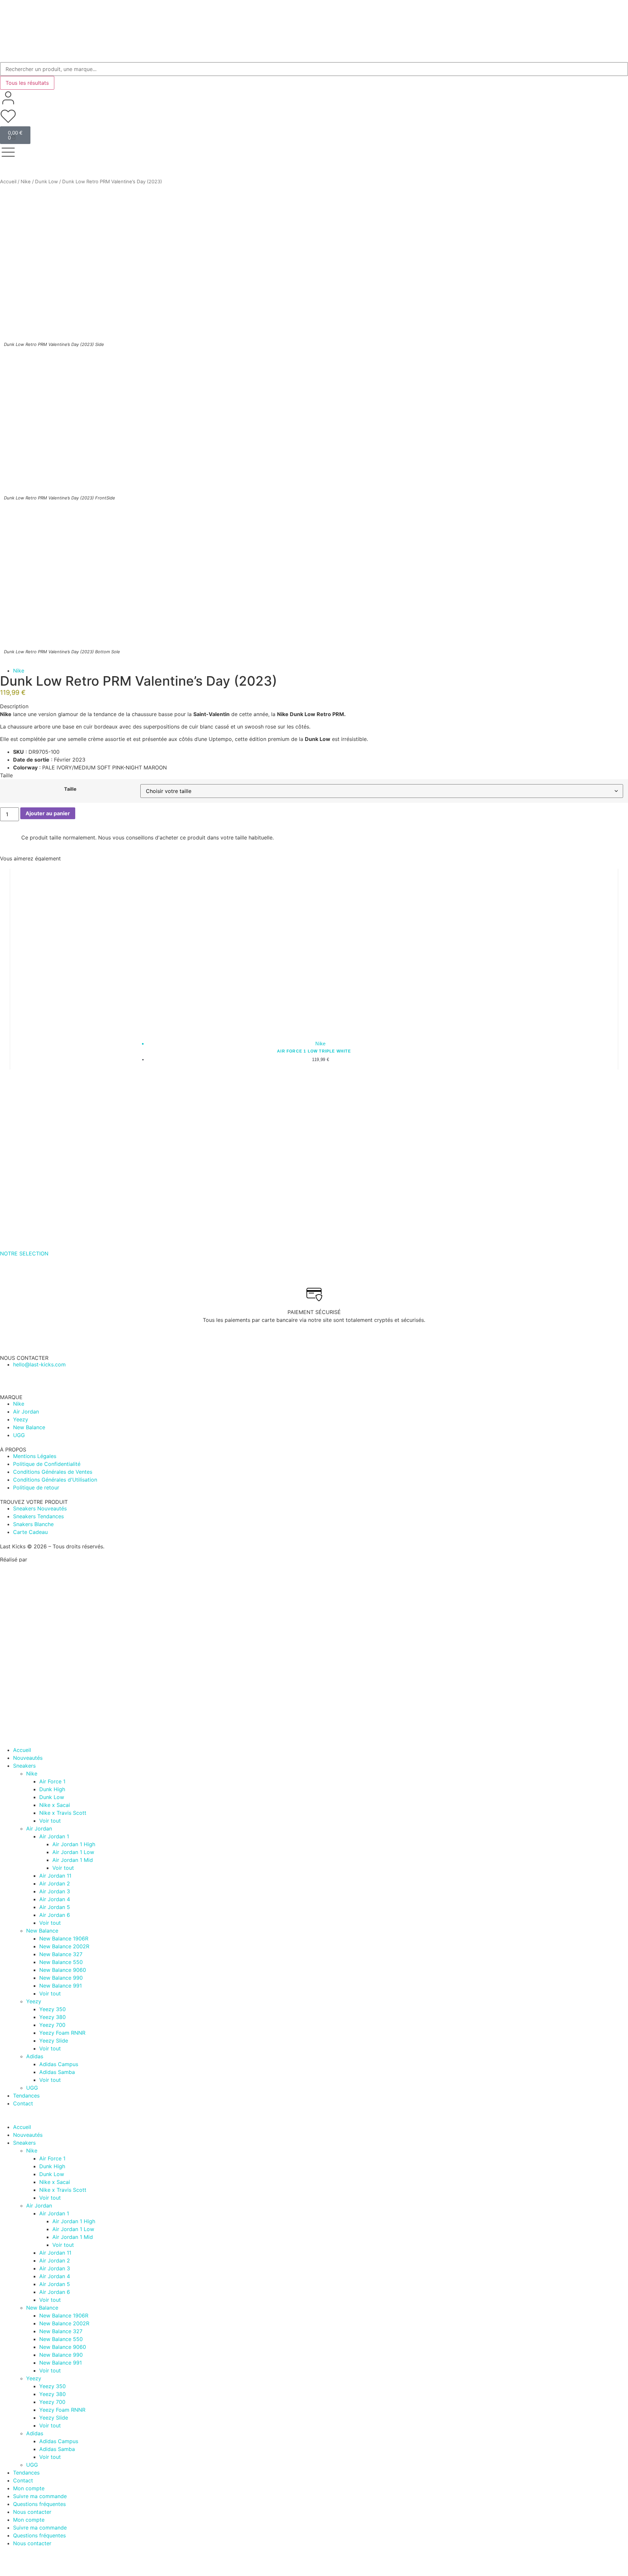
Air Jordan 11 (55, 1876)
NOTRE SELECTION (24, 1253)
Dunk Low (46, 182)
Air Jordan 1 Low (73, 1852)
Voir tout (50, 1821)
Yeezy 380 (52, 2017)
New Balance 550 (61, 1962)
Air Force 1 (52, 1781)
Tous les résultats (27, 83)
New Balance (42, 1931)
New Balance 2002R (64, 1946)
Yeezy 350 (52, 2009)
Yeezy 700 (52, 2025)
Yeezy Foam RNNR (62, 2033)
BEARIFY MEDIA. (50, 1559)
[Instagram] (134, 1377)
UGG (32, 2088)
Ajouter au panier (48, 813)
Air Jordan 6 (55, 1915)
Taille (70, 789)
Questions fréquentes (39, 2504)
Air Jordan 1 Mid (73, 1860)
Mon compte (29, 2488)
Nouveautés (28, 1758)
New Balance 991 (61, 1986)
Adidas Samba (57, 2072)
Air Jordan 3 (55, 1891)
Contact (23, 2103)
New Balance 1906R (64, 1938)
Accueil (8, 182)
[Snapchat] (322, 2555)
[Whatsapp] (8, 1377)
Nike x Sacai (55, 1805)
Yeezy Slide (54, 2041)
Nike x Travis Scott (63, 1813)
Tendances (26, 2096)
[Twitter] (479, 2555)
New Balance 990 (61, 1978)
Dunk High (52, 1789)
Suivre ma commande (40, 2496)
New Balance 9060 (63, 1970)
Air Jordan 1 (54, 1836)
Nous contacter (32, 2512)
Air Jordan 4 (55, 1899)
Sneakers (24, 1766)
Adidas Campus (59, 2064)
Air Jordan (39, 1828)
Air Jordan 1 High (74, 1844)
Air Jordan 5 (55, 1907)
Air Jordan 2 (55, 1883)
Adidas (35, 2056)
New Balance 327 (61, 1954)
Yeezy (34, 2001)
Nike (26, 182)
